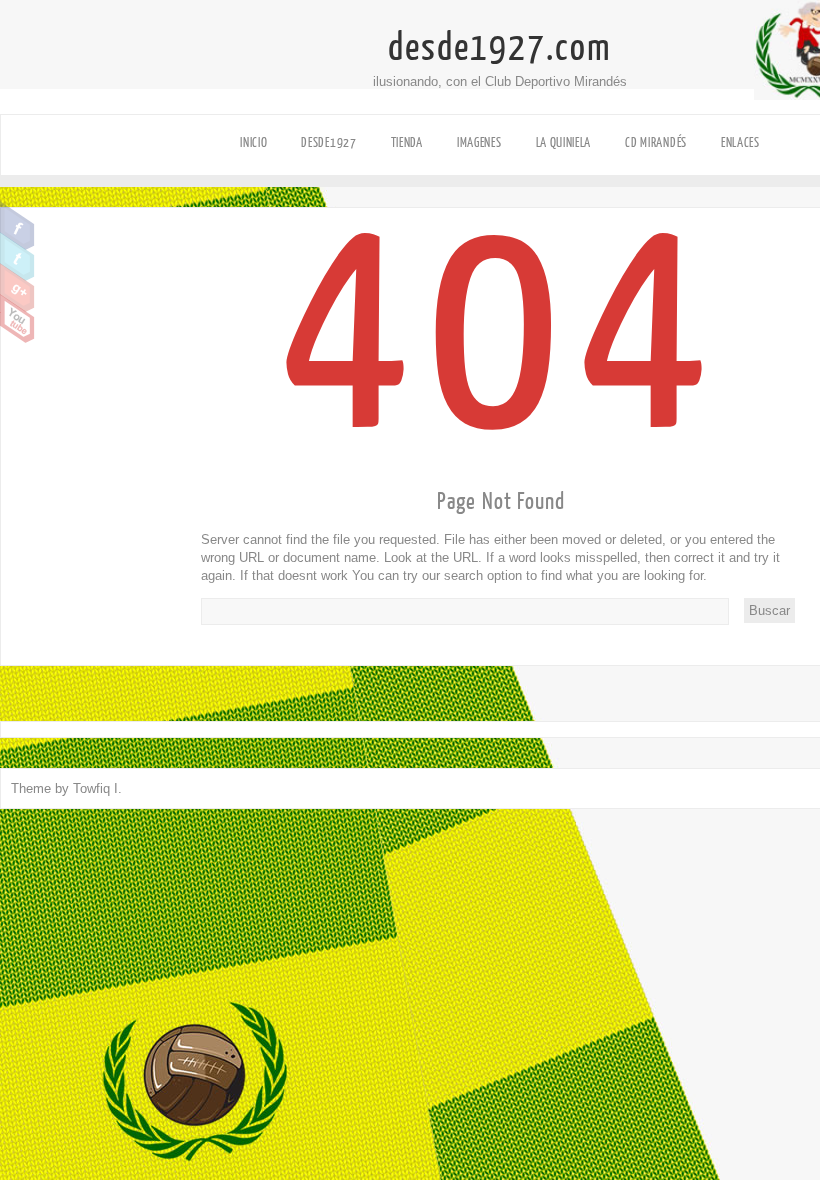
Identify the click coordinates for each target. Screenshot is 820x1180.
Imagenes (479, 142)
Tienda (407, 142)
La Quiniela (564, 142)
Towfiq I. (97, 788)
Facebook (17, 226)
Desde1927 (328, 142)
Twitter (17, 257)
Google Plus (17, 288)
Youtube (17, 319)
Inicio (253, 142)
